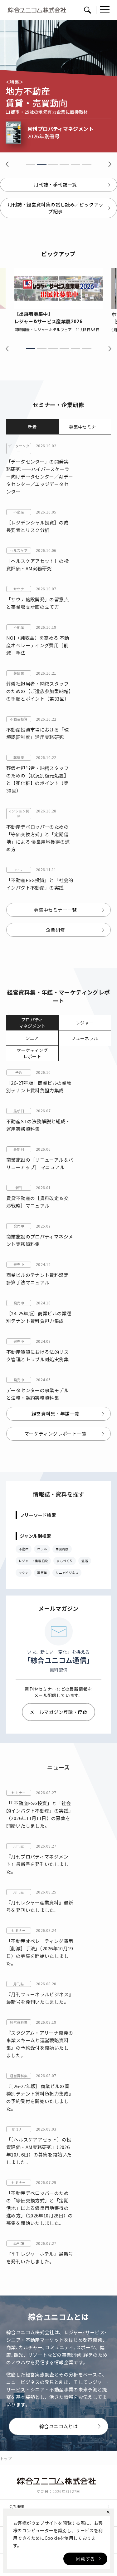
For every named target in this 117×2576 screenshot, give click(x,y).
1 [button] (31, 349)
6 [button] (87, 349)
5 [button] (76, 349)
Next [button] (110, 348)
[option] (58, 300)
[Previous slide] (7, 164)
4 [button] (64, 349)
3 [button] (53, 349)
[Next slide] (110, 164)
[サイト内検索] (87, 10)
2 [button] (42, 349)
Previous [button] (7, 348)
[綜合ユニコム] (58, 2481)
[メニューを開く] (105, 10)
